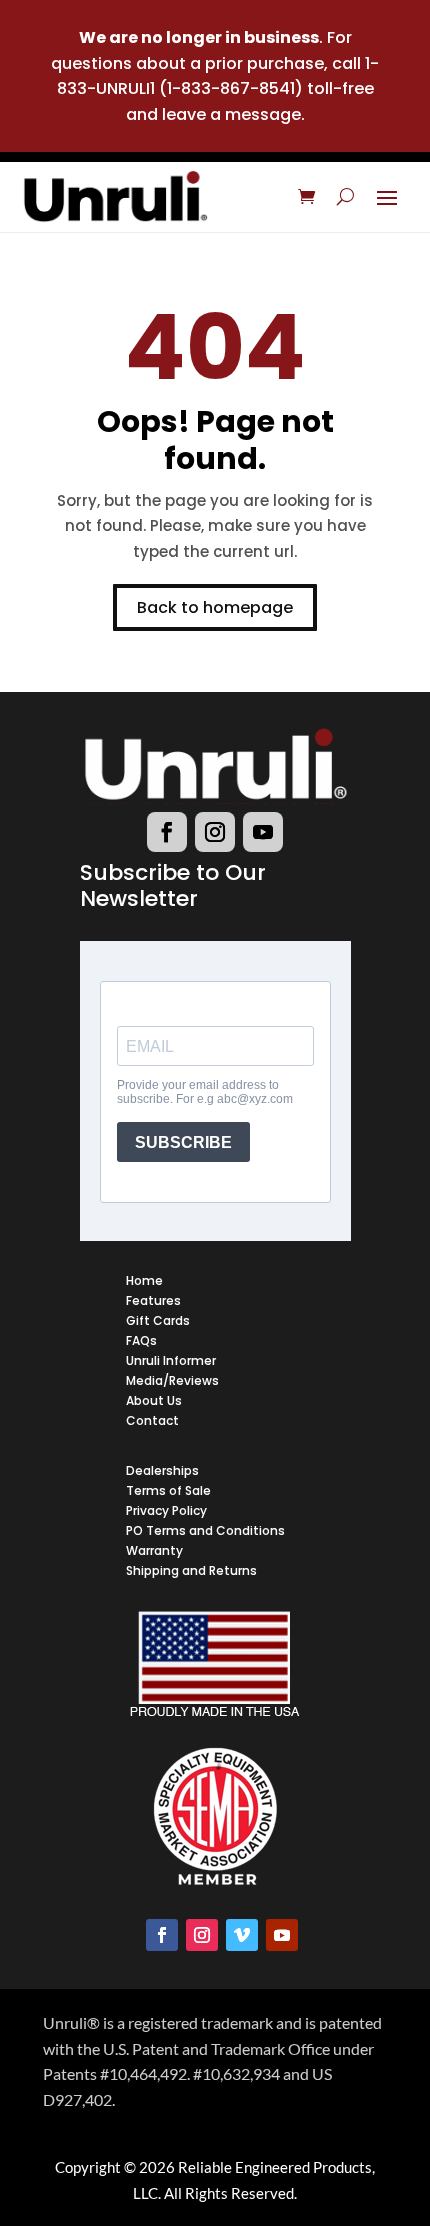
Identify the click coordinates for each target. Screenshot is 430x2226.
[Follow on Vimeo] (242, 1935)
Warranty (154, 1550)
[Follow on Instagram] (215, 832)
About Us (154, 1400)
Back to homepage (215, 607)
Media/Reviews (172, 1380)
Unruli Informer (171, 1360)
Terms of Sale (168, 1490)
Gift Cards (158, 1320)
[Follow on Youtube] (263, 832)
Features (153, 1300)
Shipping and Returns (191, 1570)
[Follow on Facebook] (167, 832)
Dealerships (162, 1470)
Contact (152, 1420)
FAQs (141, 1340)
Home (144, 1280)
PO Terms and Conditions (205, 1530)
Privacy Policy (166, 1510)
